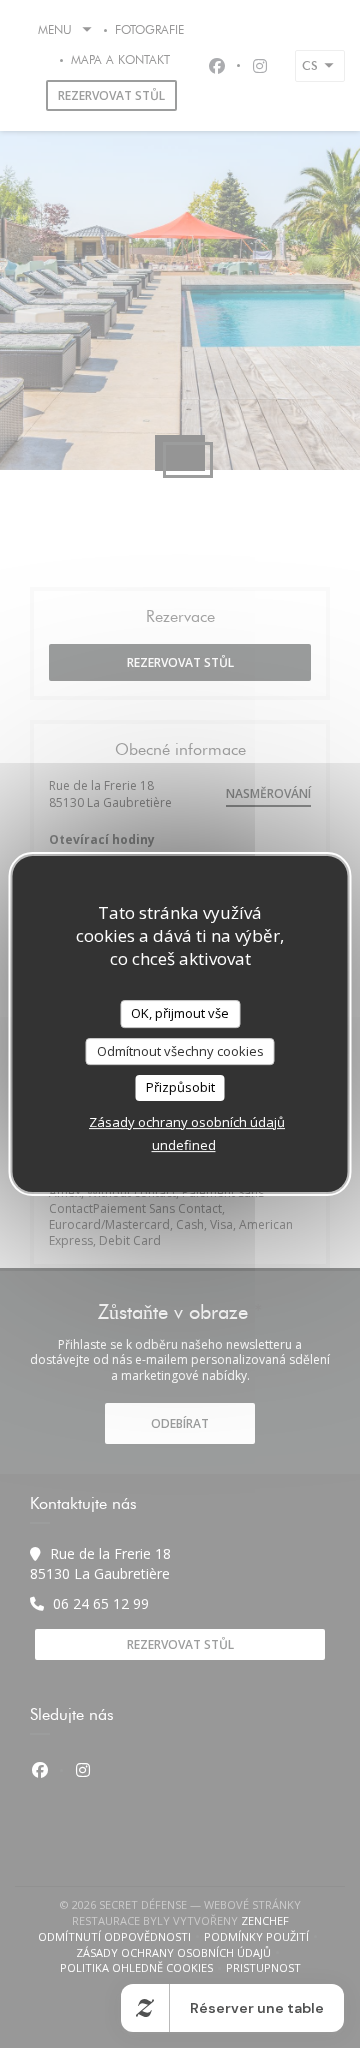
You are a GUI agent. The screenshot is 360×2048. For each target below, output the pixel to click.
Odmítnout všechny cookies (180, 1051)
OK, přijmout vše (180, 1013)
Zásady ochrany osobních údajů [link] (187, 1122)
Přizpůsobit (180, 1087)
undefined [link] (184, 1145)
